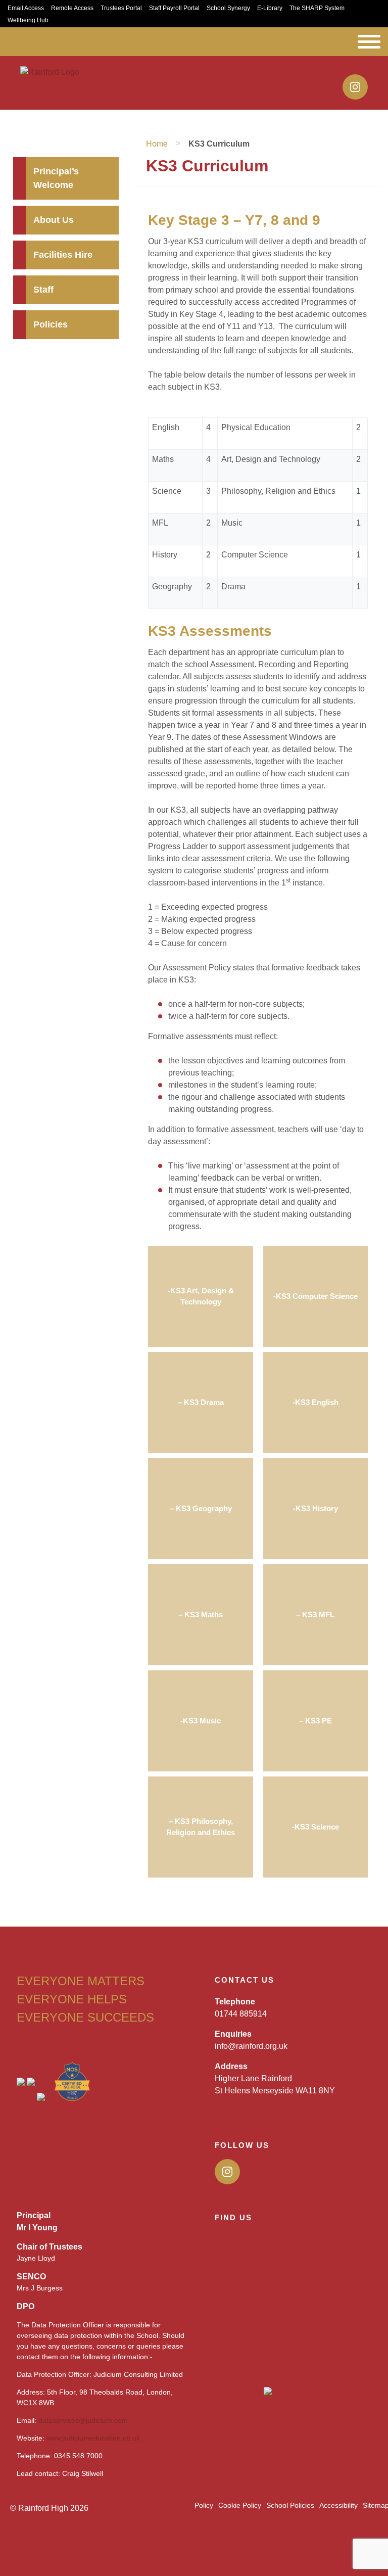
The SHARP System (317, 8)
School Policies (290, 2505)
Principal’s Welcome (56, 178)
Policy (204, 2505)
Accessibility (338, 2505)
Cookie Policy (240, 2505)
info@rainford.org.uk (251, 2046)
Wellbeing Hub (28, 20)
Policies (51, 324)
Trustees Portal (121, 8)
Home (157, 144)
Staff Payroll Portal (174, 8)
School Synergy (228, 8)
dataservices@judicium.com (83, 2420)
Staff (43, 290)
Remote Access (72, 8)
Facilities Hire (63, 255)
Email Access (26, 8)
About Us (54, 220)
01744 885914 (241, 2014)
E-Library (270, 8)
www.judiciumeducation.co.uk (93, 2438)
